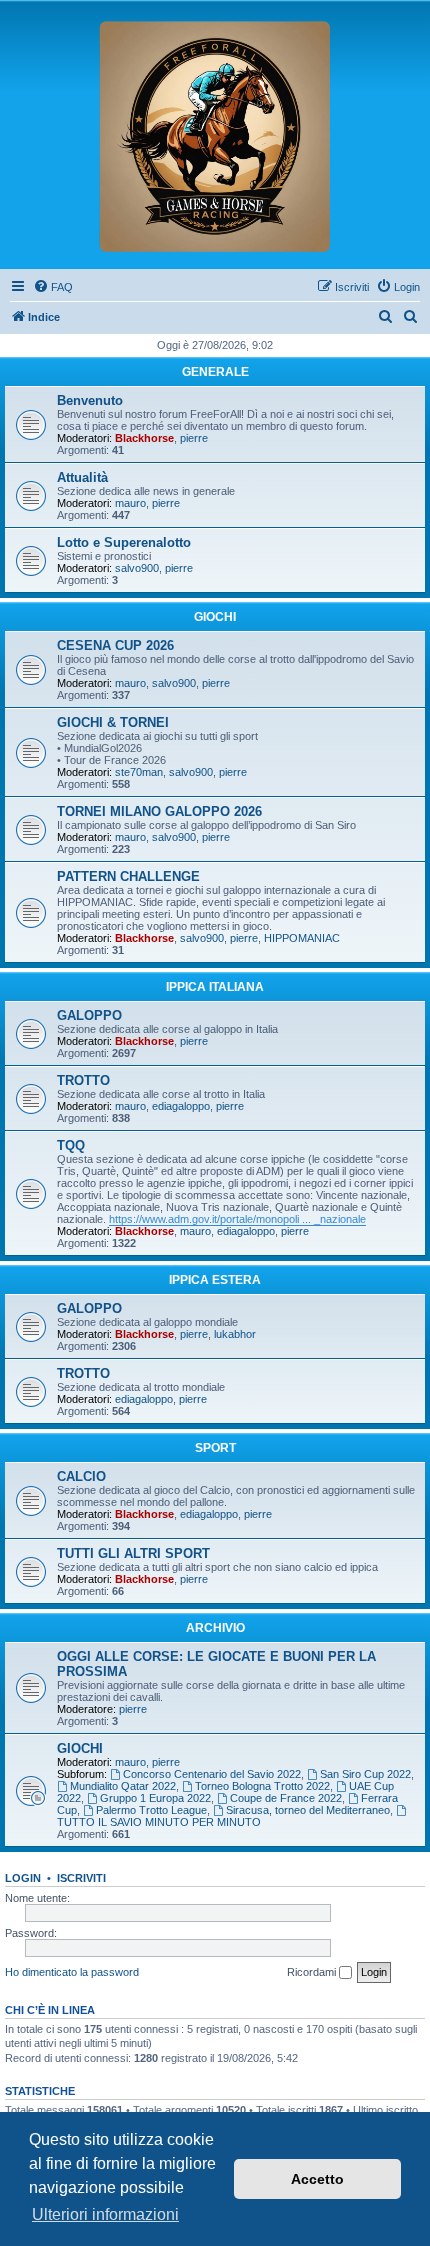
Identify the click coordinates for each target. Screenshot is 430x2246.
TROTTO (83, 1080)
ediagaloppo (181, 1106)
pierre (194, 438)
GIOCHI (215, 617)
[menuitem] (53, 287)
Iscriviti (81, 1878)
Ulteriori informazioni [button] (105, 2214)
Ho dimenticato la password (72, 1972)
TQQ (71, 1145)
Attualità (82, 477)
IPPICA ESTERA (215, 1280)
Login (23, 1878)
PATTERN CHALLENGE (128, 876)
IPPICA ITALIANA (215, 987)
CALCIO (81, 1476)
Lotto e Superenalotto (124, 542)
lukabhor (235, 1334)
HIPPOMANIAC (302, 938)
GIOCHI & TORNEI (113, 722)
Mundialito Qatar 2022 (123, 1786)
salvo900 (137, 568)
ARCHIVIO (215, 1628)
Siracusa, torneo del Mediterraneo (308, 1810)
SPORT (215, 1448)
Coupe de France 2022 (286, 1798)
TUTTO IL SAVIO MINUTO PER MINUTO (159, 1822)
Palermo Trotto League (151, 1810)
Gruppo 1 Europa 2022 (155, 1798)
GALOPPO (89, 1015)
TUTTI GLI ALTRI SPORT (133, 1553)
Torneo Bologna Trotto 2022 (262, 1786)
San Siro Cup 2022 (365, 1774)
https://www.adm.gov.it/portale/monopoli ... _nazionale (237, 1219)
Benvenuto (90, 400)
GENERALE (215, 372)
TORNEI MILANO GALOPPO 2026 (159, 811)
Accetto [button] (317, 2179)
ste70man (139, 772)
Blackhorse (144, 438)
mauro (130, 503)
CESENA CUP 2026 (115, 645)
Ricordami (313, 1972)
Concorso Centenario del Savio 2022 (212, 1774)
